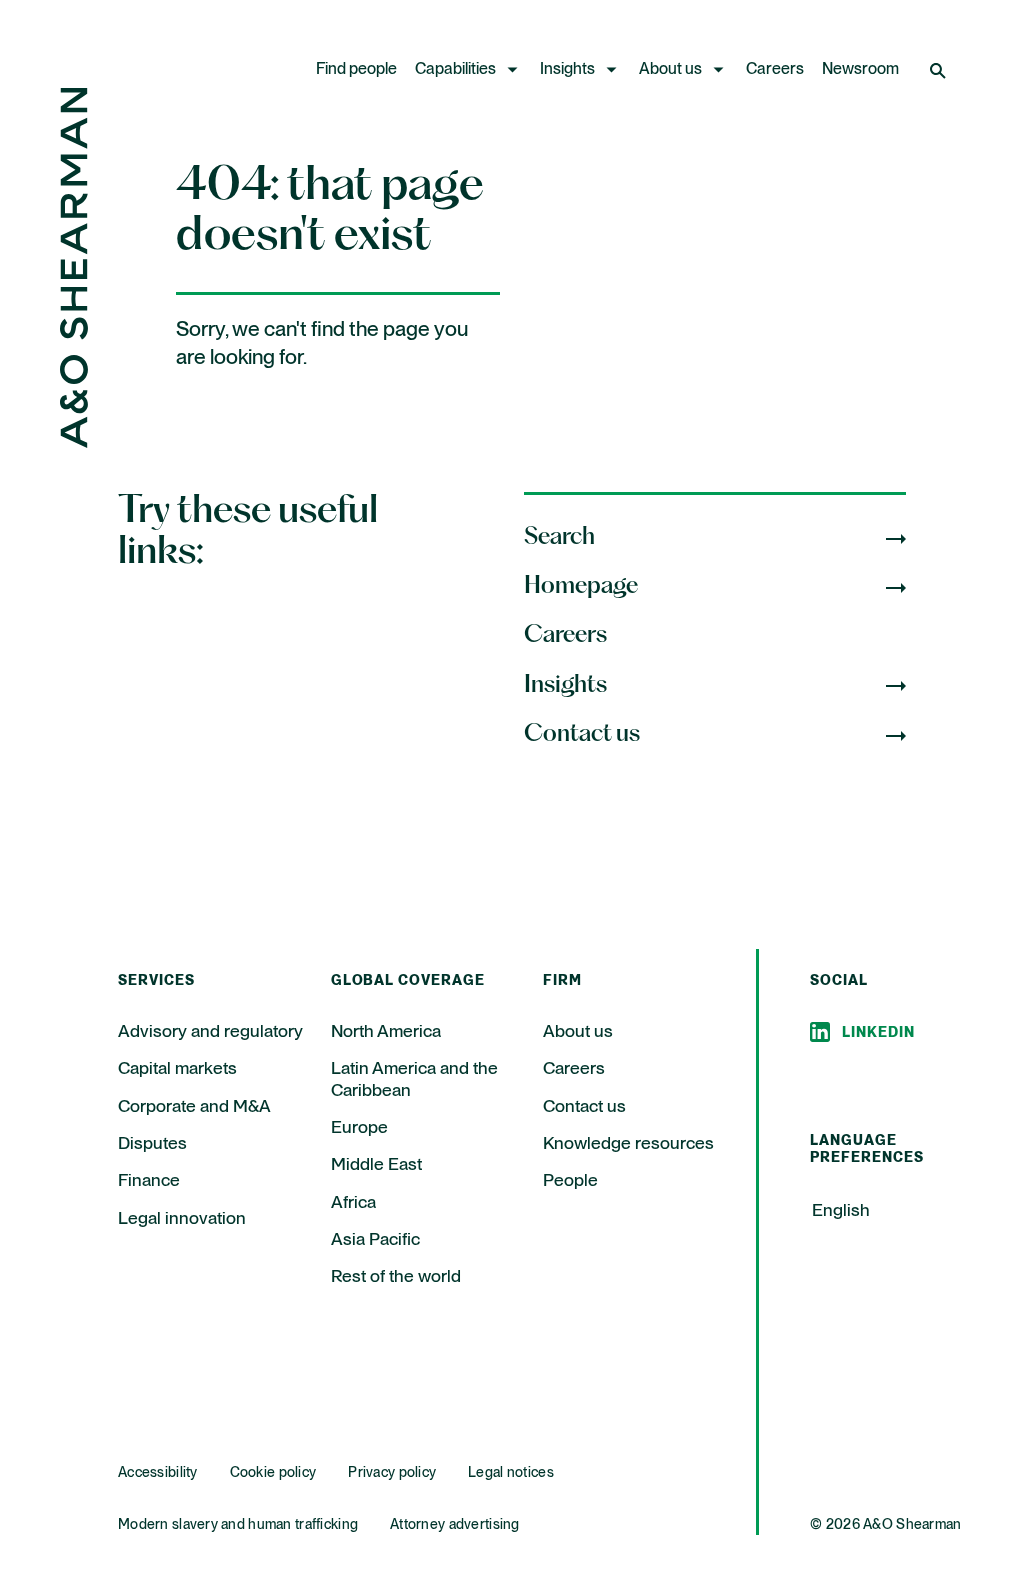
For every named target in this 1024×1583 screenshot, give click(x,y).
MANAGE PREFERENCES (762, 1521)
